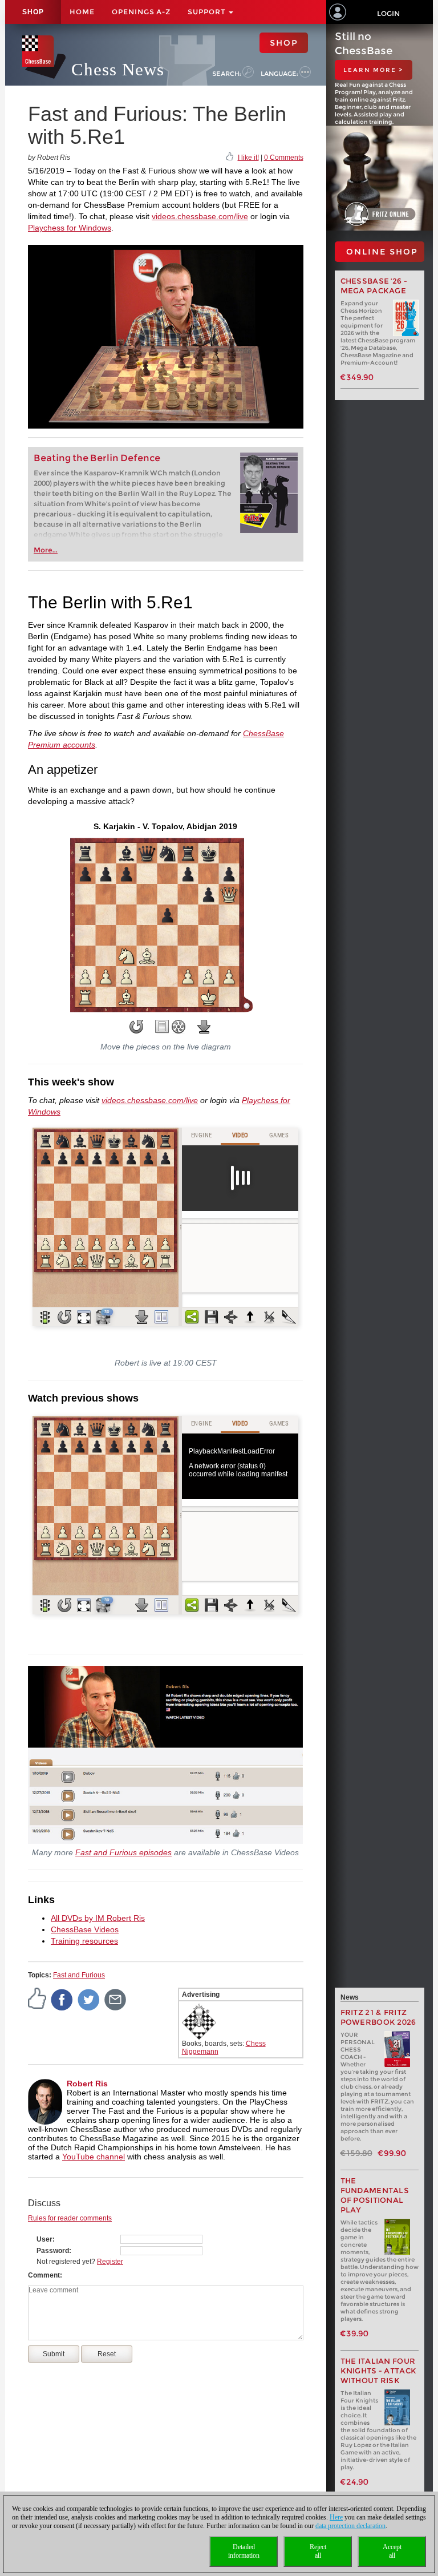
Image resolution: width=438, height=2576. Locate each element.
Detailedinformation (244, 2551)
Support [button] (208, 12)
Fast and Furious (79, 1975)
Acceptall (392, 2551)
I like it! (248, 158)
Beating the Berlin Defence (97, 458)
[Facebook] (62, 1999)
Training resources (84, 1941)
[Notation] (162, 1027)
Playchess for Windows (70, 228)
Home (82, 12)
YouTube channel (94, 2157)
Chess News (118, 69)
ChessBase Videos (85, 1929)
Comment (44, 2275)
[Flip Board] (136, 1027)
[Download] (204, 1027)
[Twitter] (89, 1999)
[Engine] (179, 1027)
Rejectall (318, 2551)
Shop (33, 12)
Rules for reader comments (70, 2218)
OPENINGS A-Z (141, 12)
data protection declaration (350, 2526)
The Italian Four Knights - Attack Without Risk (379, 2371)
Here (336, 2517)
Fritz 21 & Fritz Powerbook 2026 (378, 2017)
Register (110, 2262)
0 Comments (284, 158)
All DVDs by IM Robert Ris (98, 1918)
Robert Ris (87, 2084)
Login (388, 13)
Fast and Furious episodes (123, 1852)
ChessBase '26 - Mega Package (374, 286)
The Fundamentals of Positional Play (375, 2195)
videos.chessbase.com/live (200, 216)
